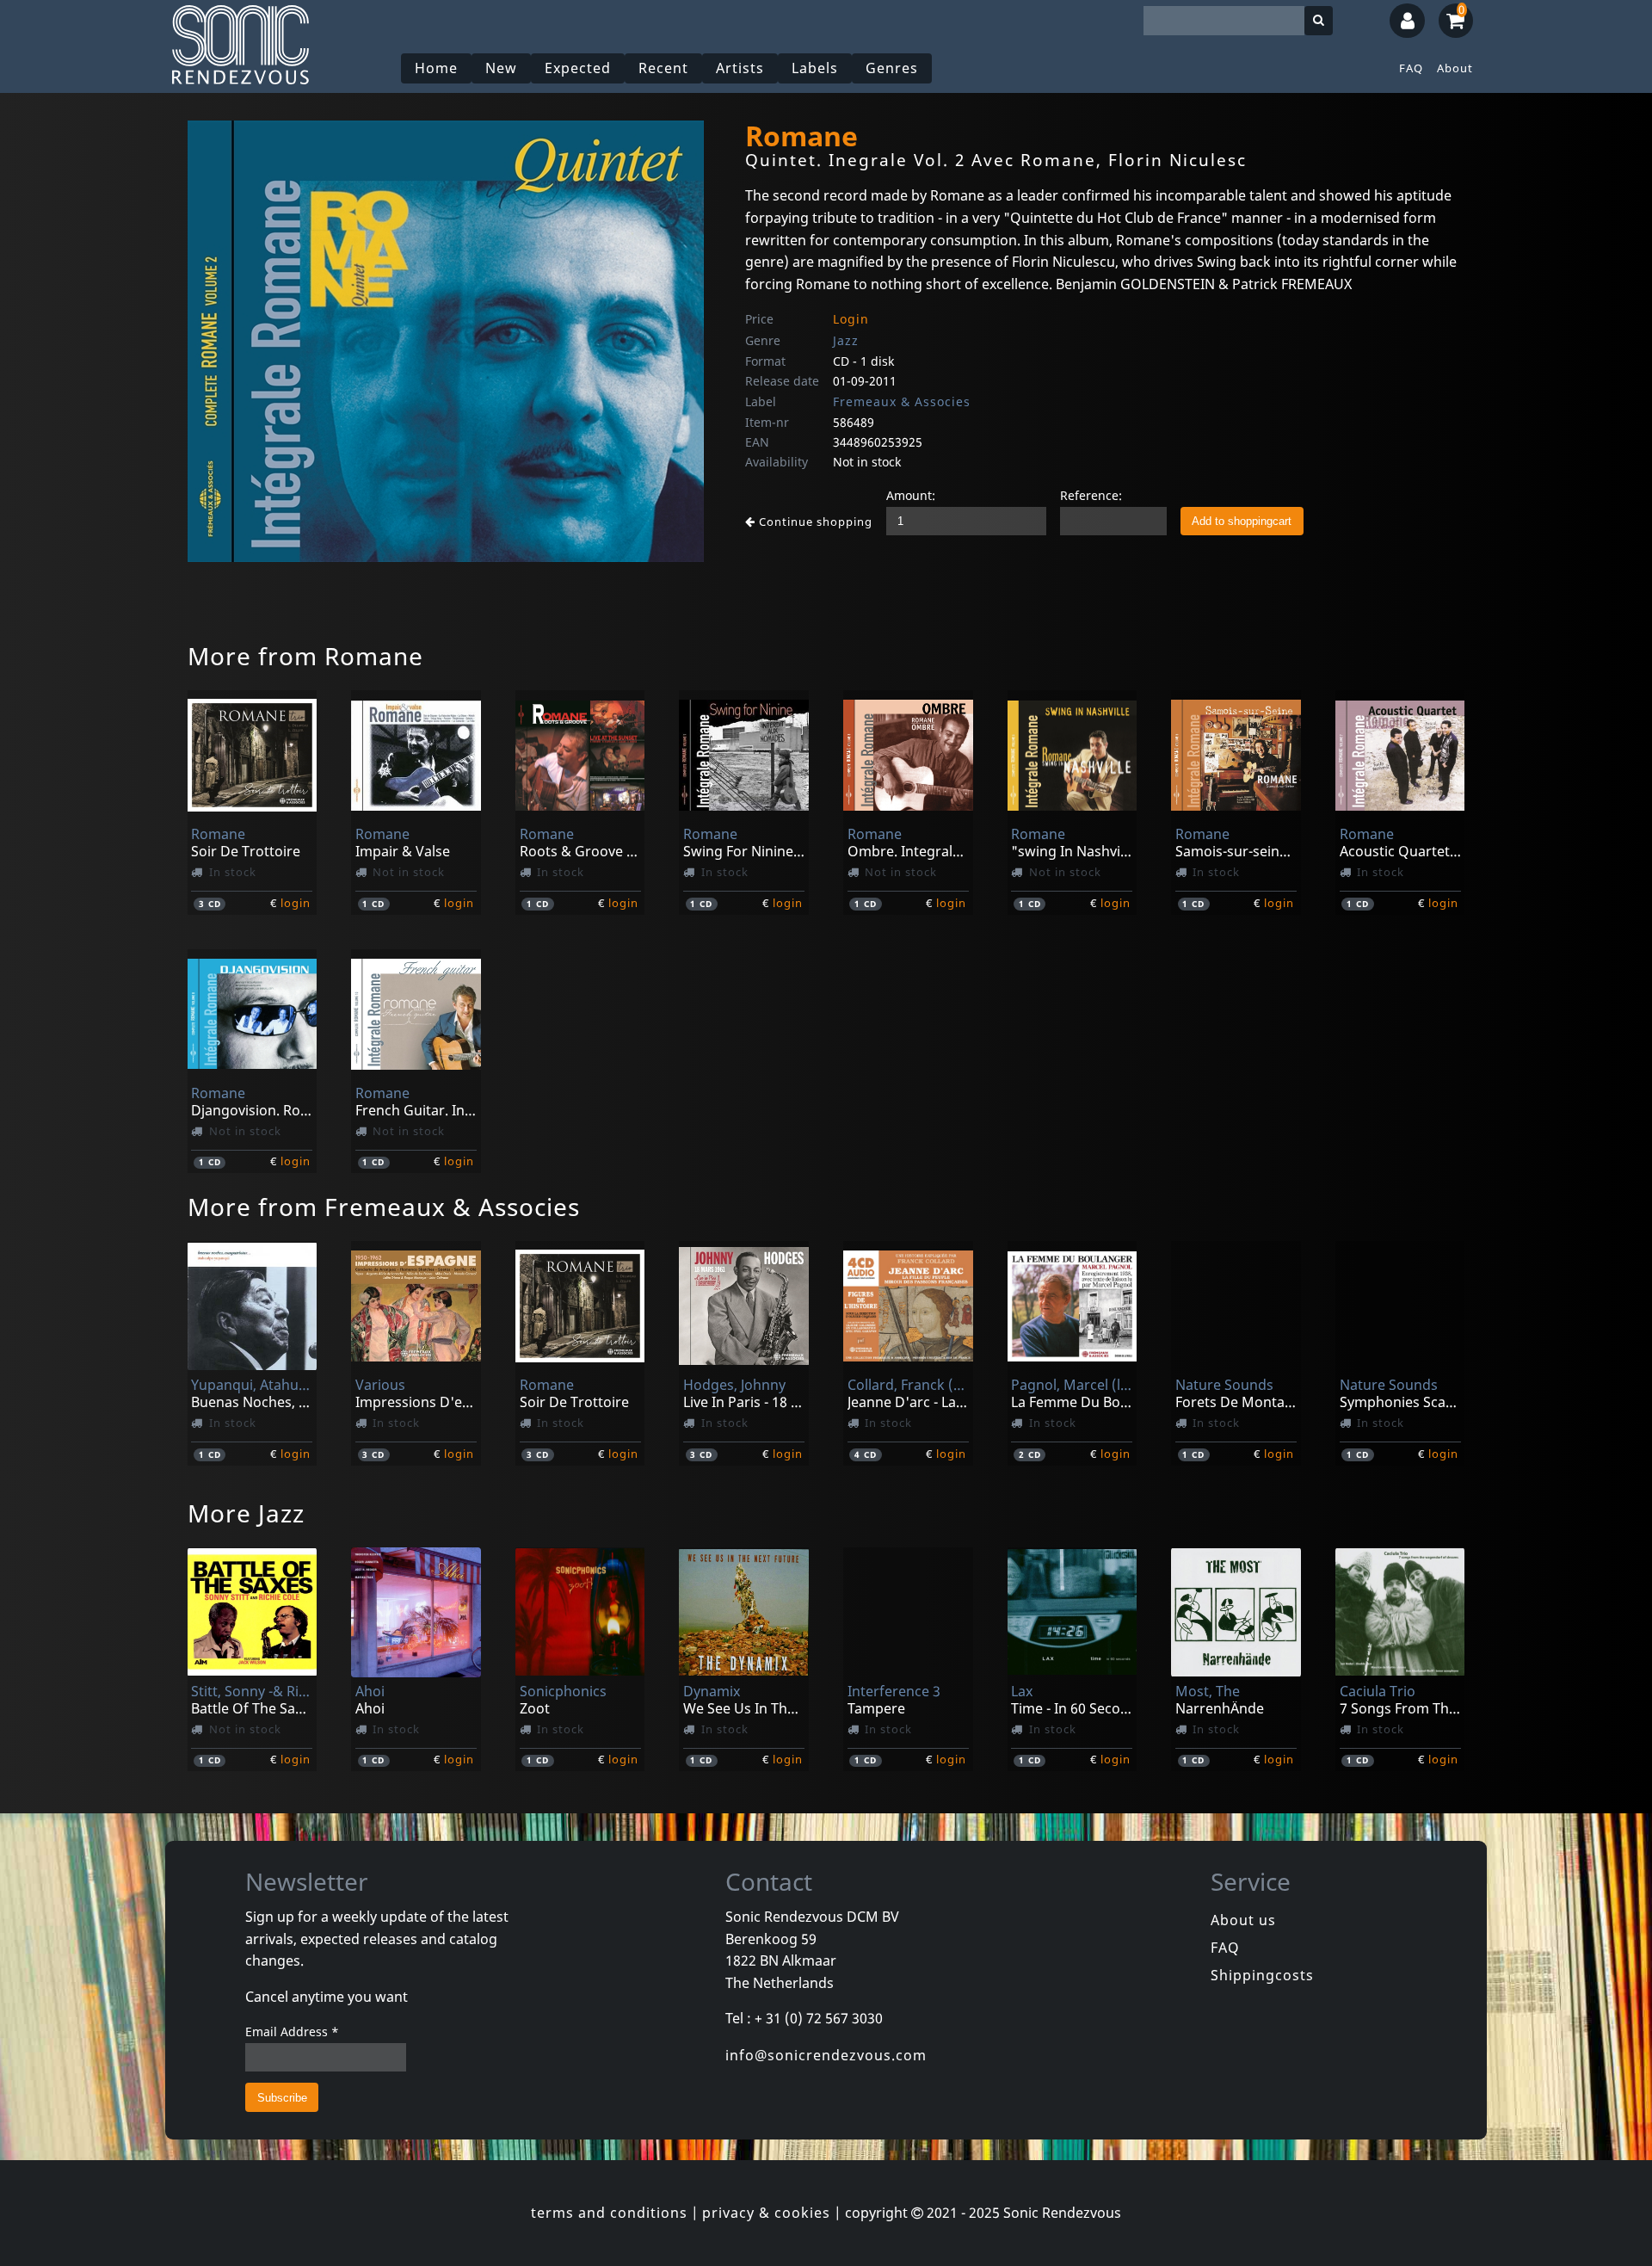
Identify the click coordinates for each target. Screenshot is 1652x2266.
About (1455, 68)
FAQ (1411, 68)
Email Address (292, 2031)
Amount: (911, 495)
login (296, 903)
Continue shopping (814, 522)
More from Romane (305, 656)
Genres (892, 68)
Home (436, 68)
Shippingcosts (1262, 1975)
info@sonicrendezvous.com (826, 2055)
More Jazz (246, 1513)
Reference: (1091, 495)
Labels (815, 68)
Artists (740, 68)
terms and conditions (609, 2213)
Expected (578, 68)
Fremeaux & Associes (902, 401)
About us (1243, 1920)
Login (851, 319)
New (501, 68)
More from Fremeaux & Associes (384, 1207)
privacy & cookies (766, 2213)
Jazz (846, 340)
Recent (663, 68)
